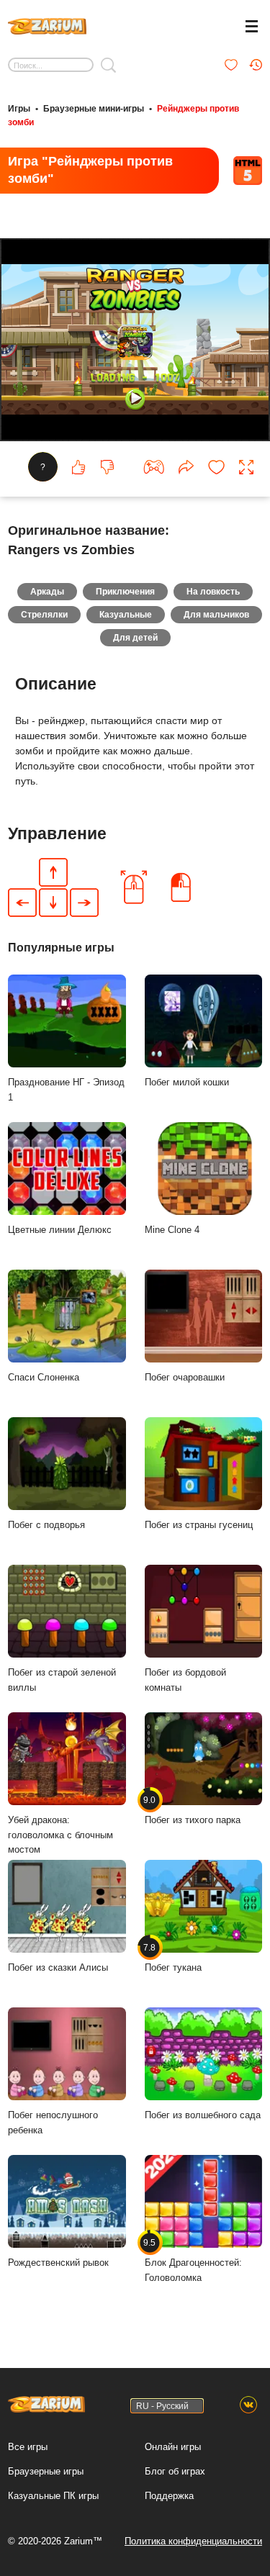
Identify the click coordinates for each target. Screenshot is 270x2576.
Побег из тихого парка (193, 1810)
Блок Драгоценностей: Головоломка (193, 2260)
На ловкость (213, 592)
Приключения (125, 592)
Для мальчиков (216, 615)
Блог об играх (175, 2471)
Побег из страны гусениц (199, 1525)
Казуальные (126, 615)
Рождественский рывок (58, 2263)
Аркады (47, 592)
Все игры (28, 2447)
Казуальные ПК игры (53, 2496)
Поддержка (169, 2496)
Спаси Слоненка (44, 1377)
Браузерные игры (46, 2471)
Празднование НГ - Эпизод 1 (66, 1090)
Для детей (135, 638)
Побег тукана (173, 1958)
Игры (19, 109)
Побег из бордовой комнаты (185, 1680)
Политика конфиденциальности (193, 2541)
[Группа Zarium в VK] (248, 2405)
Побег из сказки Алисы (58, 1967)
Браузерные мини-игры (94, 109)
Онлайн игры (173, 2447)
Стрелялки (44, 615)
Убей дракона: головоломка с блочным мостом (60, 1835)
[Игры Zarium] (47, 24)
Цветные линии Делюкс (60, 1230)
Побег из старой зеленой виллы (62, 1680)
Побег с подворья (46, 1525)
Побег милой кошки (187, 1082)
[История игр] (256, 65)
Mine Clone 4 (172, 1230)
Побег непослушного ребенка (53, 2123)
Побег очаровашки (185, 1377)
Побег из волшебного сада (203, 2115)
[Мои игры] (231, 65)
